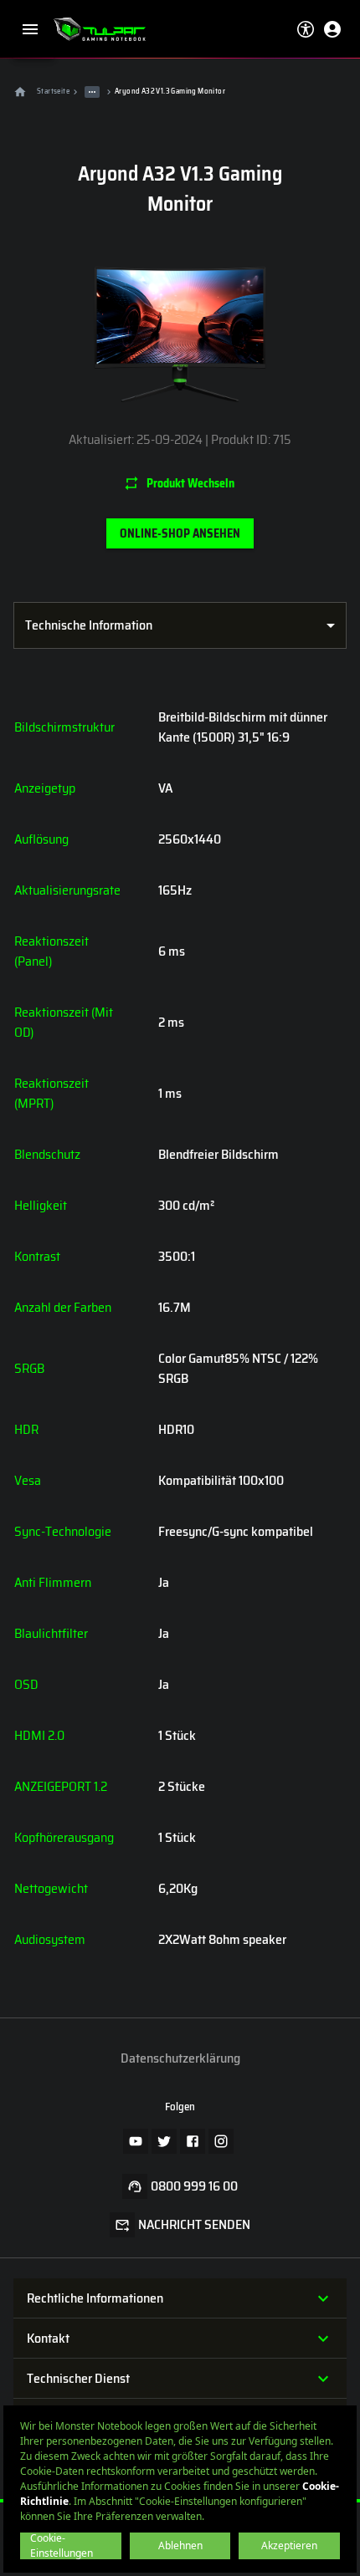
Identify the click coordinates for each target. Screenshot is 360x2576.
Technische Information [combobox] (89, 625)
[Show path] (92, 92)
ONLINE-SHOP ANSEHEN (180, 533)
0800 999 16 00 (194, 2186)
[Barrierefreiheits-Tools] (306, 29)
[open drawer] (30, 29)
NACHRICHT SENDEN (194, 2225)
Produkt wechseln (190, 483)
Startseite (53, 91)
